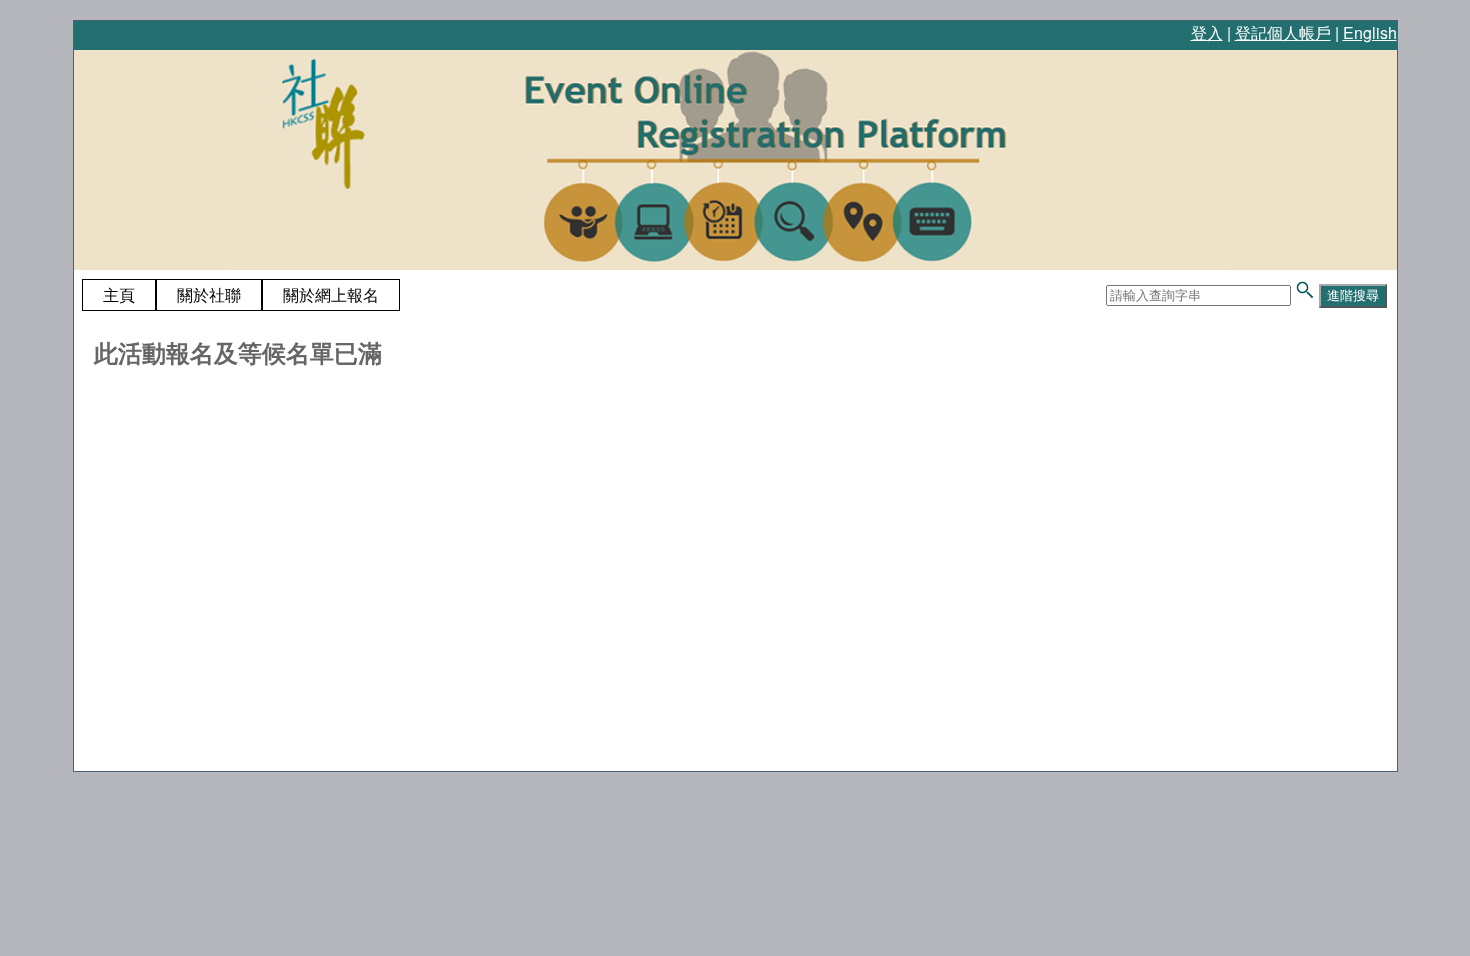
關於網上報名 (331, 294)
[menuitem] (119, 295)
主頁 (119, 294)
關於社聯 (209, 294)
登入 (1207, 32)
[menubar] (241, 295)
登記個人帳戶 (1283, 32)
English (1370, 32)
